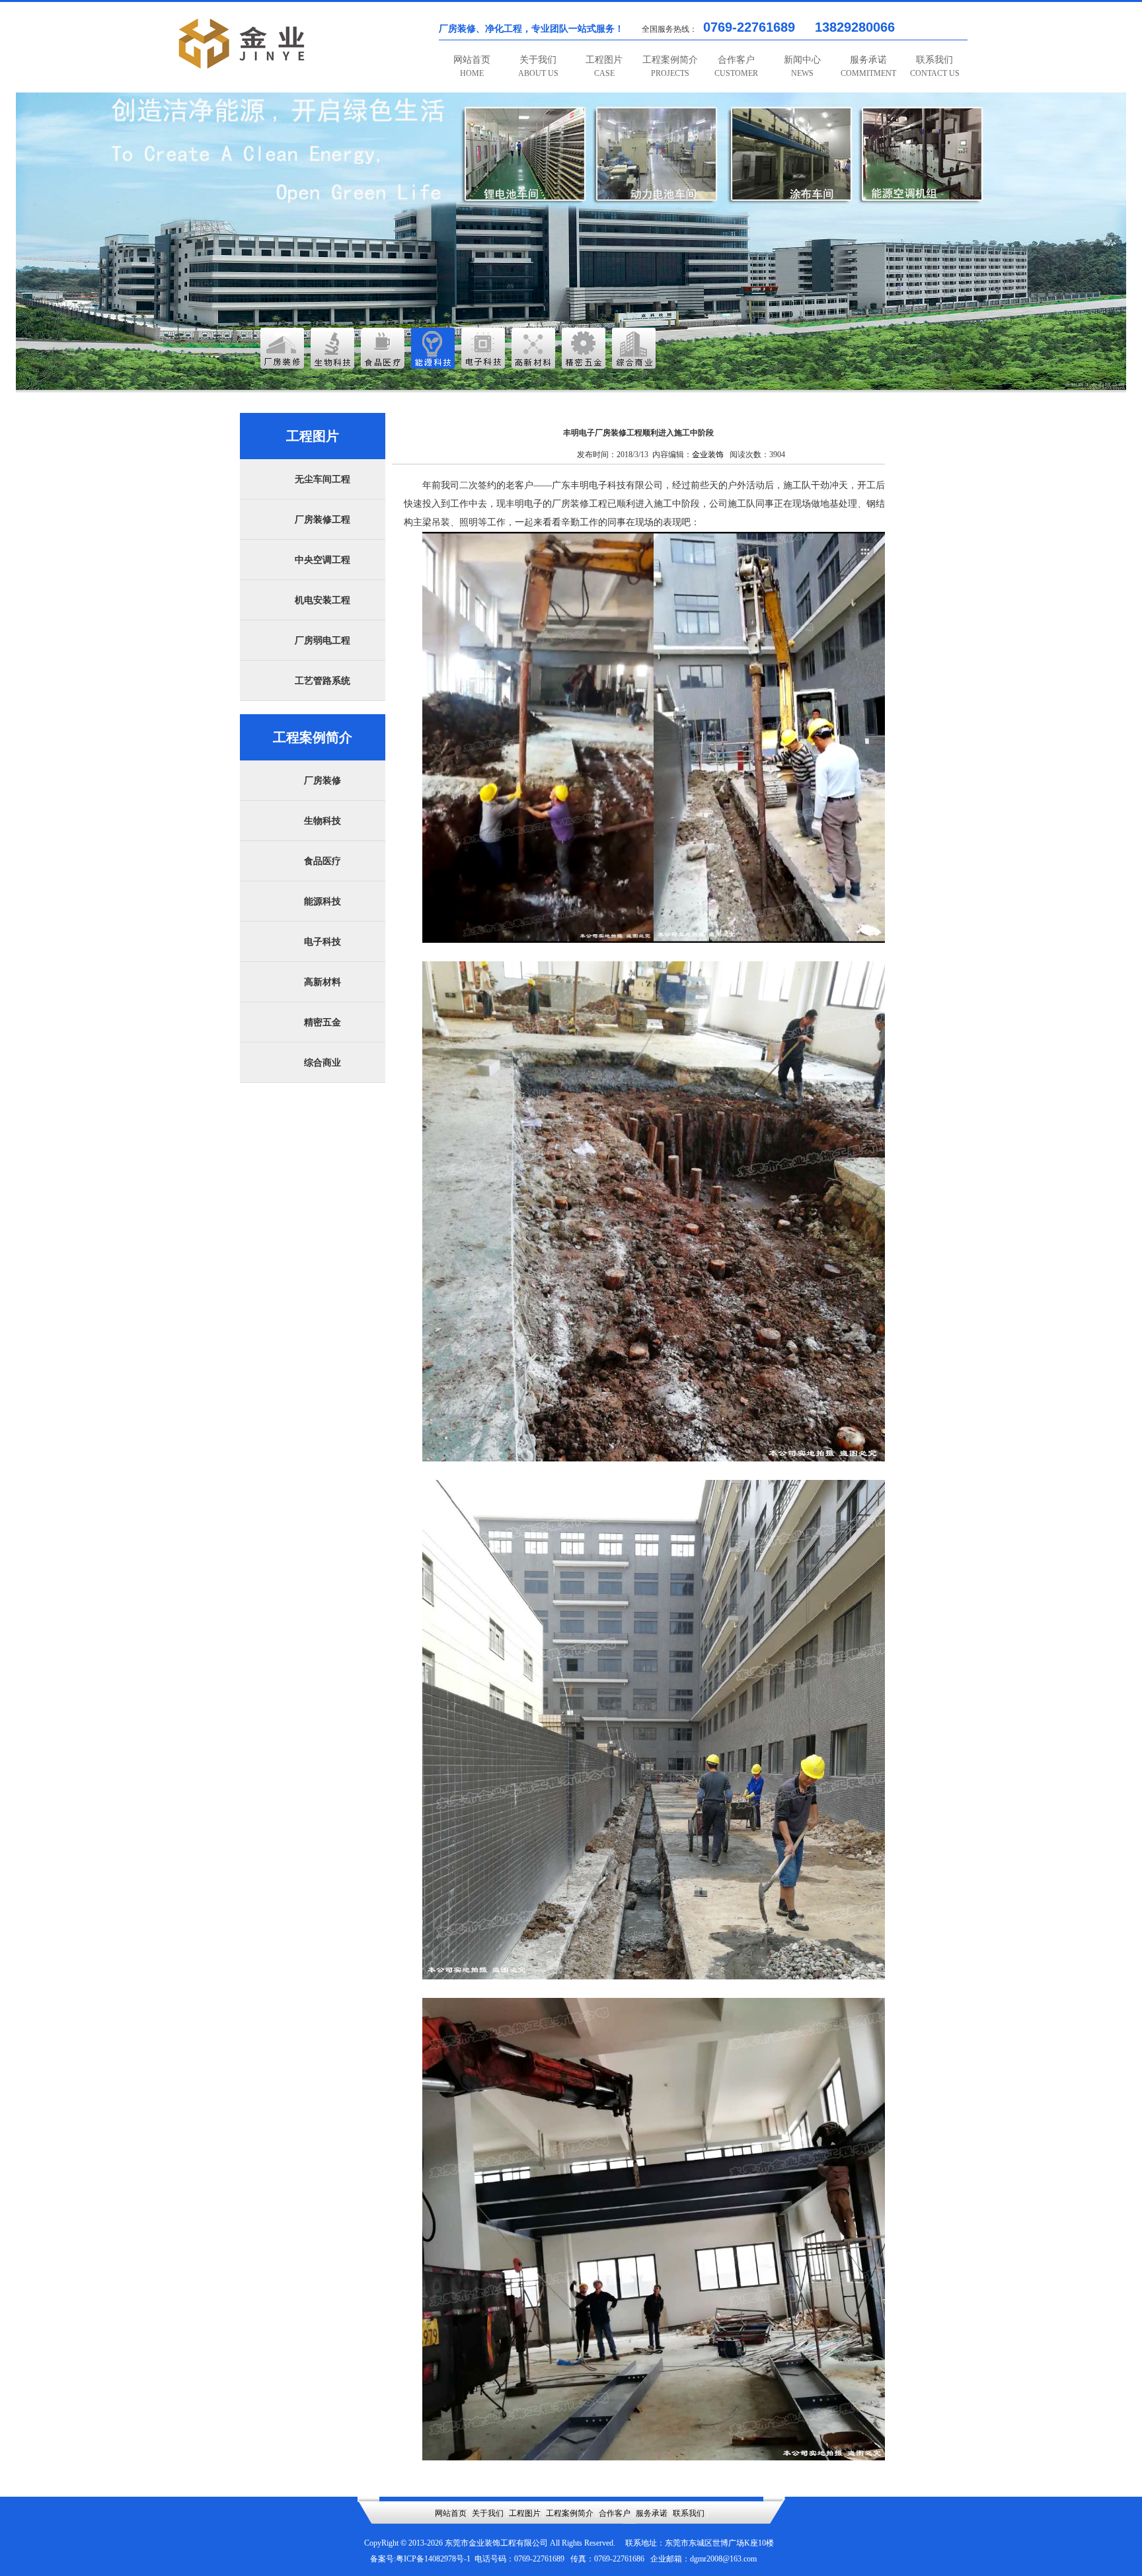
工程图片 (604, 66)
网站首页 (472, 66)
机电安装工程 (323, 600)
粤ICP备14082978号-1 (433, 2559)
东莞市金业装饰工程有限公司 (496, 2543)
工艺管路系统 (323, 681)
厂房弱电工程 (323, 641)
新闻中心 (802, 66)
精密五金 (323, 1022)
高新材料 (323, 982)
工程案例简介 (670, 66)
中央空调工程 (323, 560)
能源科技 (323, 902)
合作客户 (736, 66)
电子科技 (323, 942)
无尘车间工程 (323, 479)
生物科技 (323, 821)
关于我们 (538, 66)
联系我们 (935, 66)
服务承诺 (868, 66)
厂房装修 (323, 781)
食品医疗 (323, 861)
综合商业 (323, 1063)
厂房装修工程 (323, 520)
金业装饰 (708, 455)
